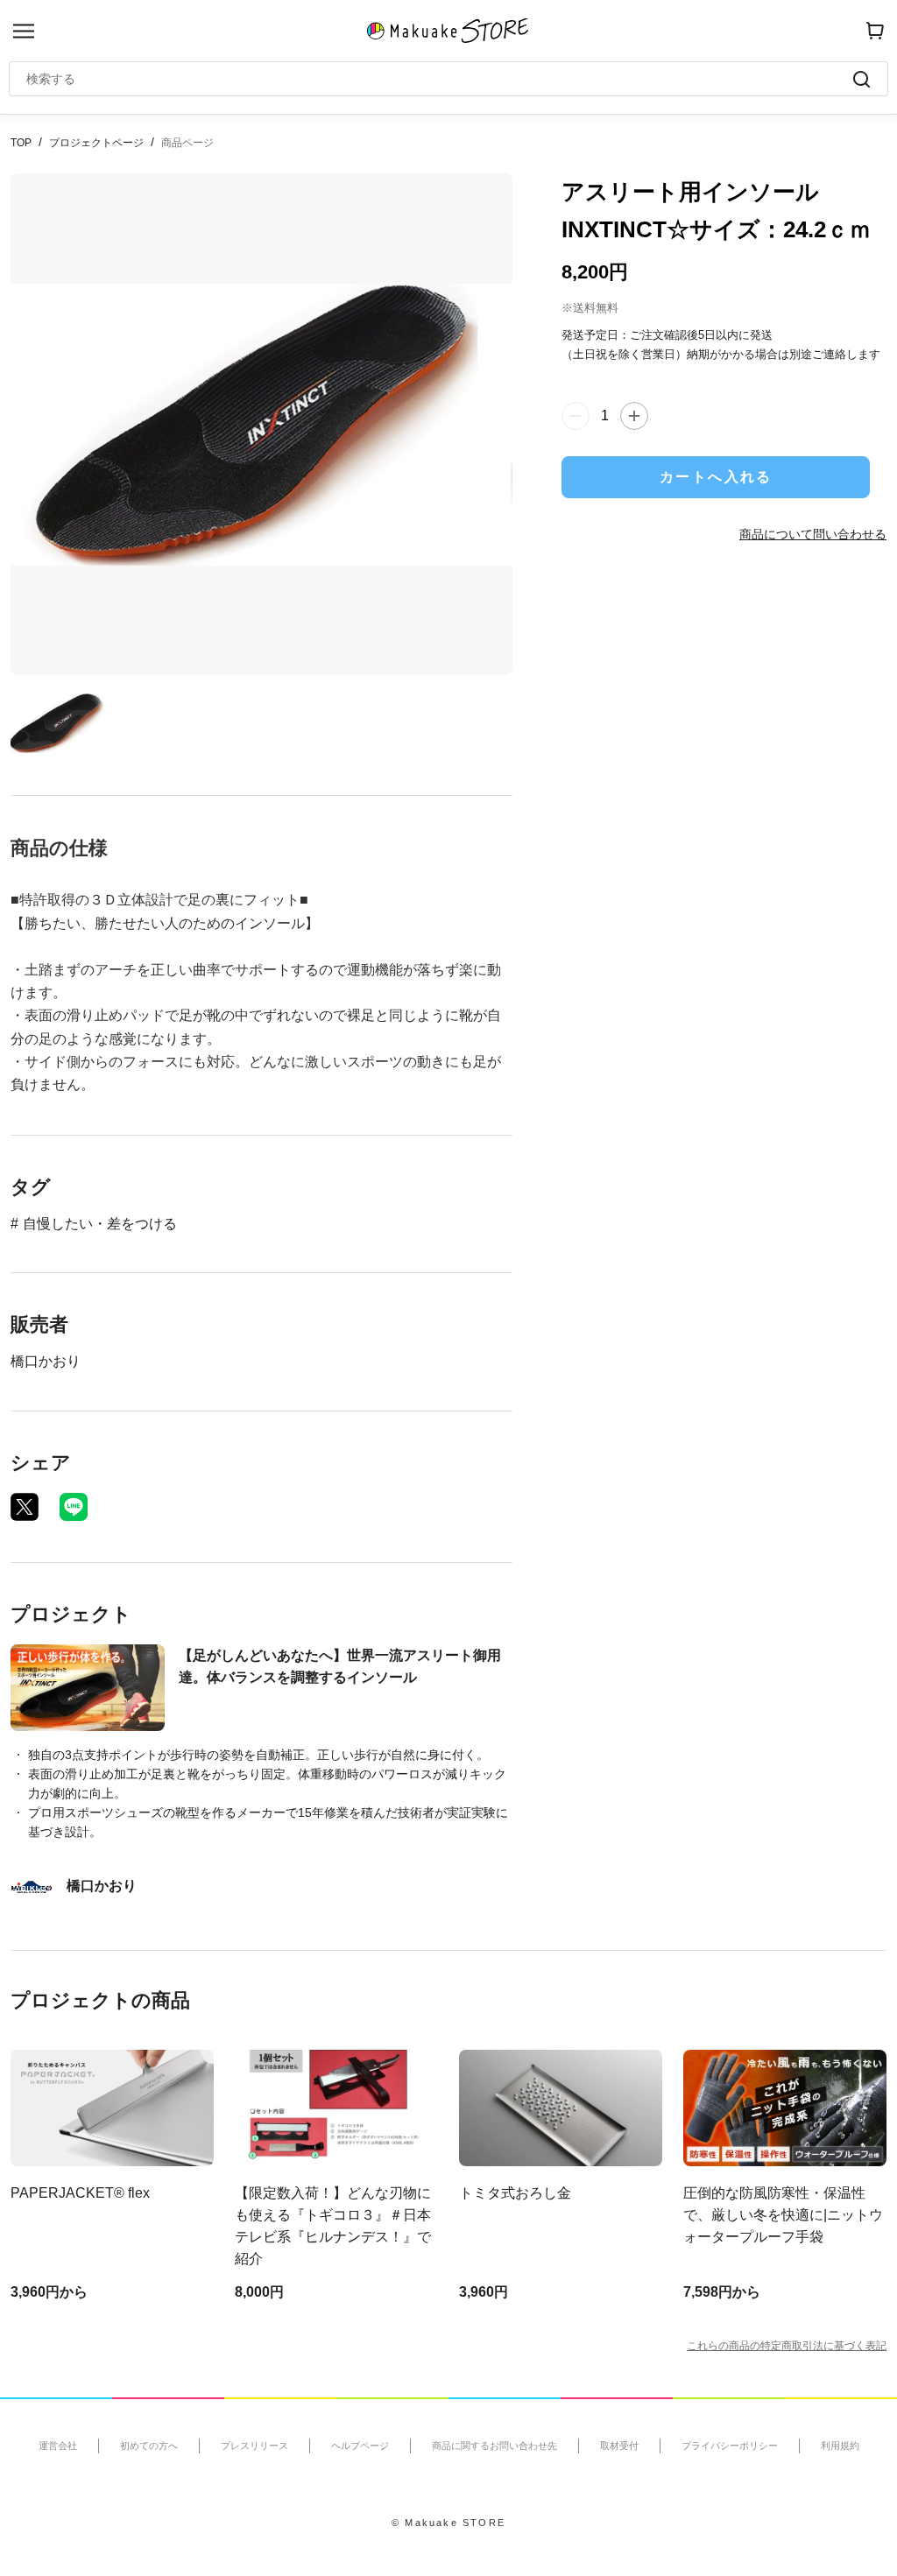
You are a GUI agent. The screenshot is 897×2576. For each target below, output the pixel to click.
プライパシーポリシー (730, 2446)
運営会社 (58, 2446)
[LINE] (74, 1507)
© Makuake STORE (448, 2523)
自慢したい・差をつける (100, 1224)
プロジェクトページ (96, 143)
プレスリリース (254, 2446)
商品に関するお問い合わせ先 (494, 2446)
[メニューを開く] (24, 31)
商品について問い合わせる (813, 534)
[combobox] (440, 79)
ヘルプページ (360, 2446)
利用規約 (840, 2446)
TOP (21, 143)
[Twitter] (25, 1507)
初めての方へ (149, 2446)
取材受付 (619, 2446)
